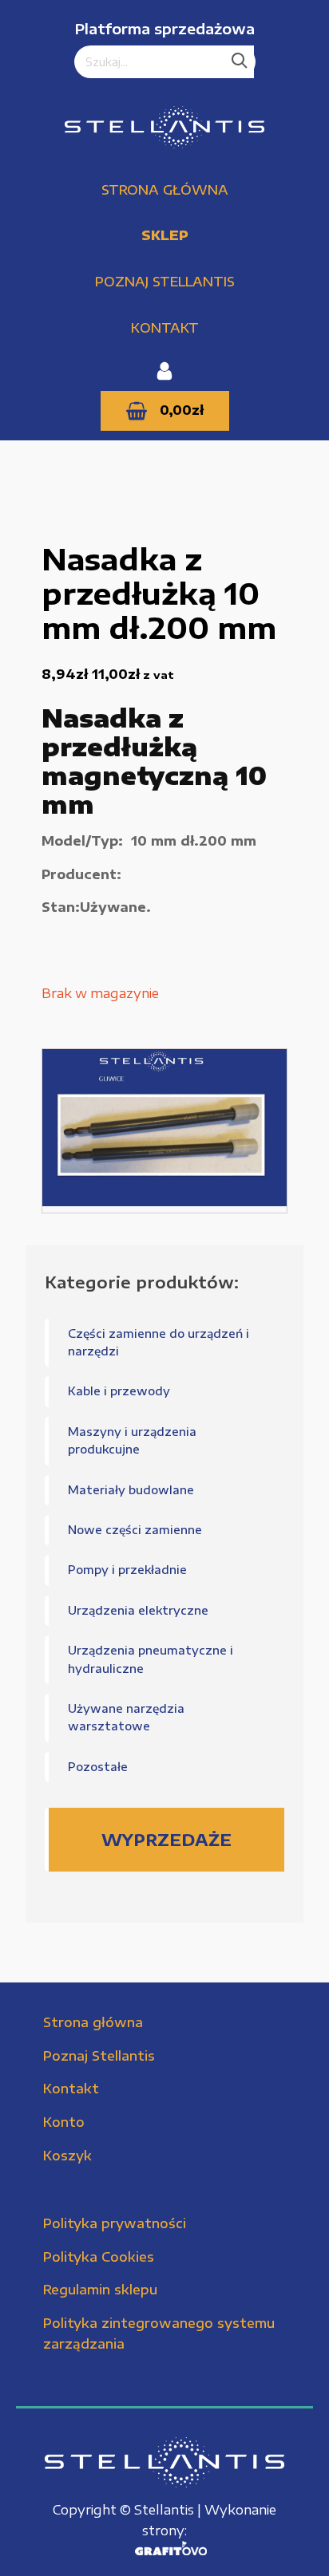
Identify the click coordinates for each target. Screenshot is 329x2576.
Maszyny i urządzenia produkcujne (132, 1440)
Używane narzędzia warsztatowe (126, 1717)
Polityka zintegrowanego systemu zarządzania (159, 2333)
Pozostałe (98, 1767)
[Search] (240, 62)
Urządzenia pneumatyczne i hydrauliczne (151, 1659)
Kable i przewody (119, 1391)
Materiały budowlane (131, 1490)
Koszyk (67, 2156)
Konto (64, 2122)
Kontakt (165, 328)
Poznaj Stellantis (165, 282)
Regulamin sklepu (100, 2290)
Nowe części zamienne (135, 1530)
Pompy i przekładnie (127, 1570)
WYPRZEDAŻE (166, 1839)
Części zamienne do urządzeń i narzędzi (159, 1342)
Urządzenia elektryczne (138, 1610)
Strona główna (165, 190)
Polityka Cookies (99, 2257)
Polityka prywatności (115, 2223)
